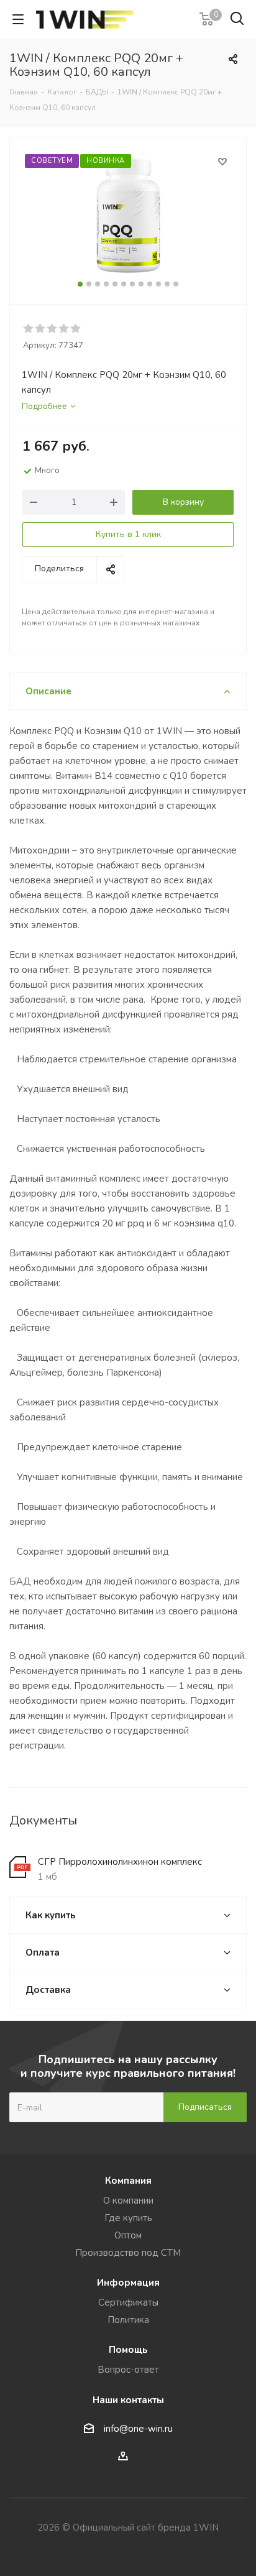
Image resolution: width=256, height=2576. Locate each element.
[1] (29, 329)
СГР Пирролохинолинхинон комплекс (120, 1862)
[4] (64, 329)
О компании (128, 2201)
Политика (128, 2320)
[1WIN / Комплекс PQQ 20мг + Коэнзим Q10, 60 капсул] (128, 215)
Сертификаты (128, 2302)
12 (176, 284)
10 (158, 284)
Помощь (128, 2350)
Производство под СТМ (128, 2253)
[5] (76, 329)
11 (167, 284)
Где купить (128, 2218)
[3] (53, 329)
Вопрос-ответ (128, 2370)
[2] (41, 329)
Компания (128, 2181)
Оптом (128, 2235)
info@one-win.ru (138, 2429)
